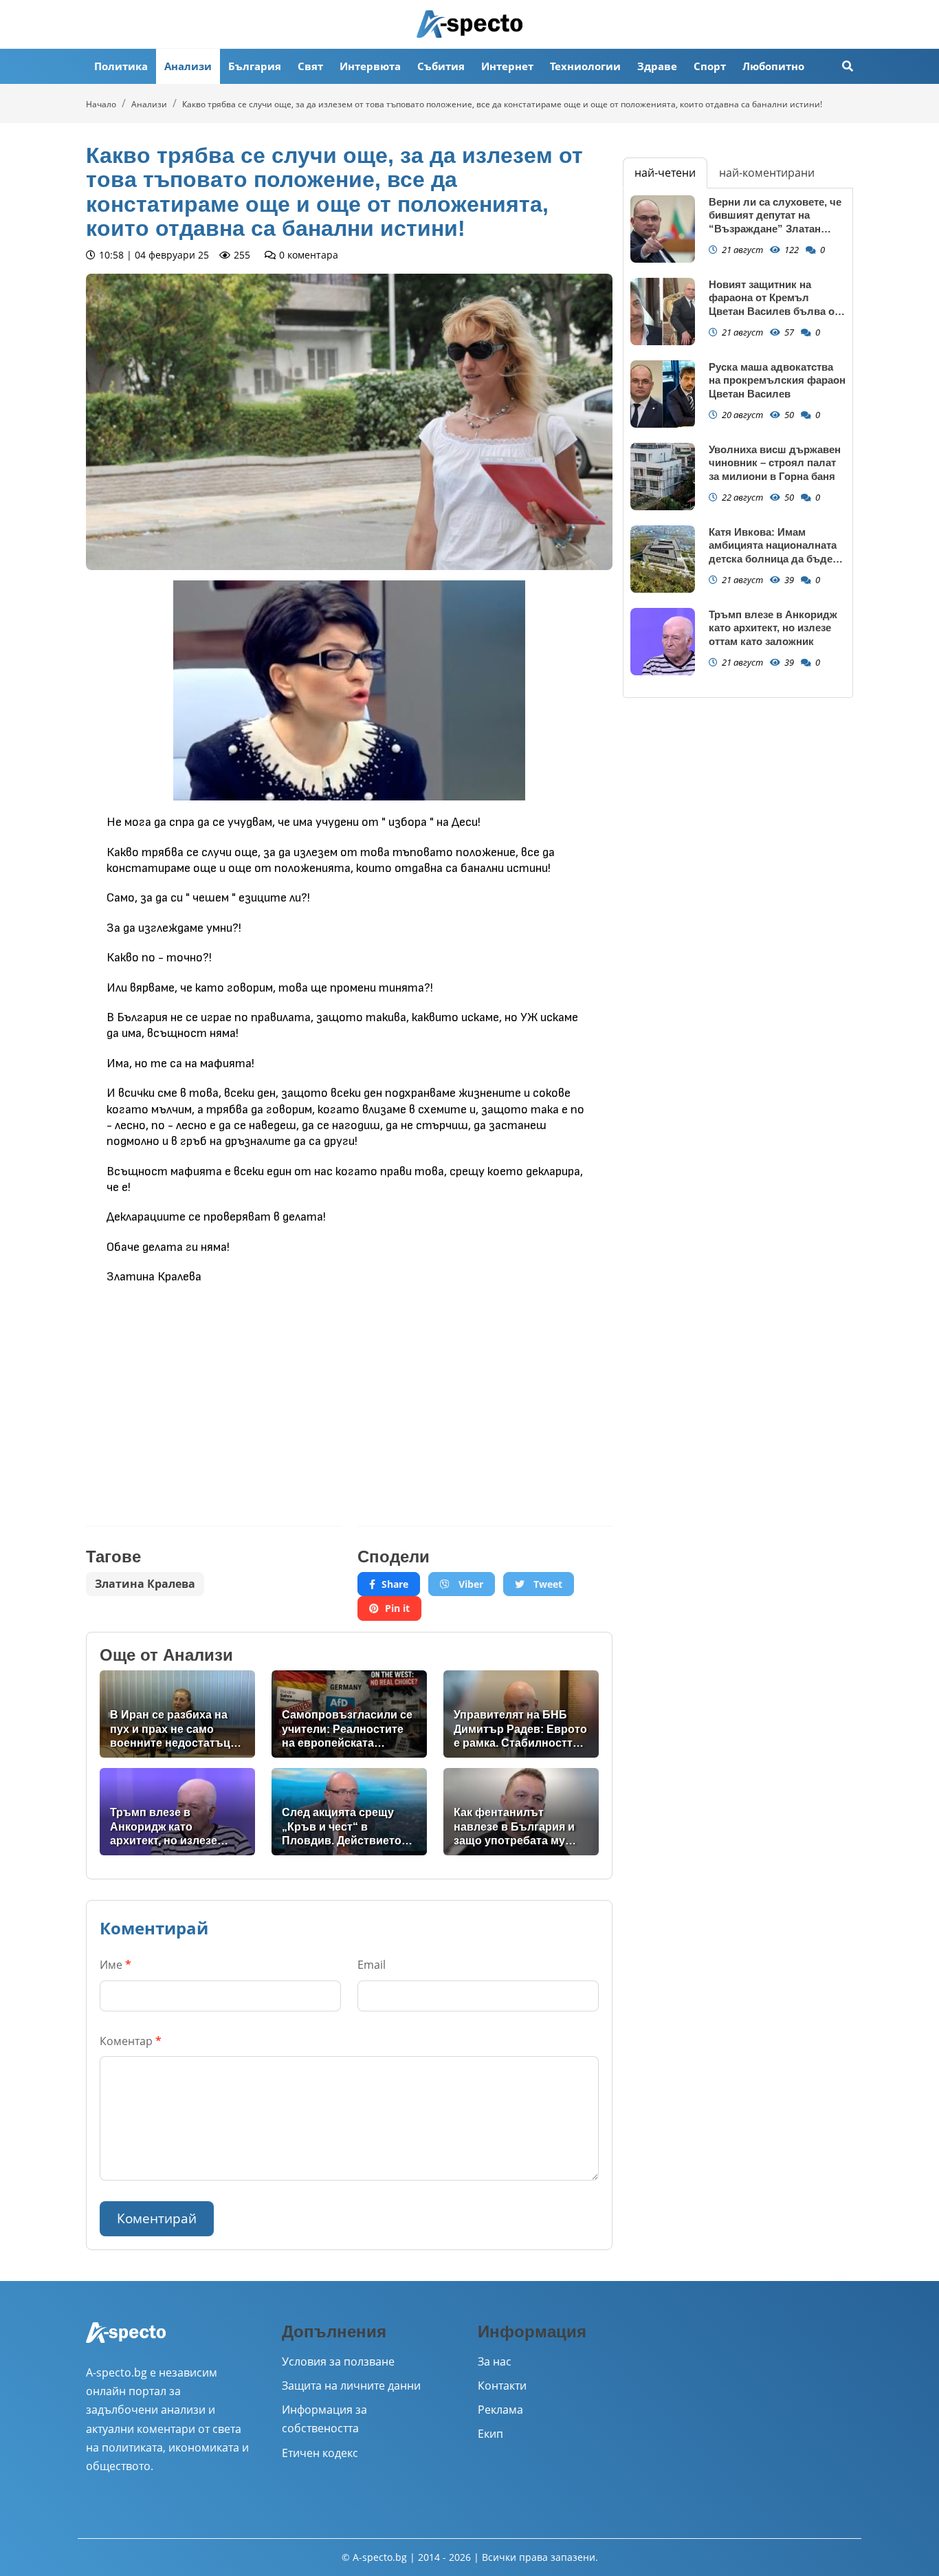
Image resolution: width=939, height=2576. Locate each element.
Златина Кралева (145, 1584)
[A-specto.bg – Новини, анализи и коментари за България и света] (126, 2342)
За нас (495, 2361)
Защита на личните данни (351, 2386)
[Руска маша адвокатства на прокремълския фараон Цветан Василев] (663, 394)
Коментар (131, 2041)
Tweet (546, 1584)
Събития (441, 66)
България (255, 66)
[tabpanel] (738, 443)
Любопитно (773, 66)
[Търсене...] (848, 66)
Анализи (188, 66)
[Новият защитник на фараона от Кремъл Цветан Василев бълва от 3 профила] (663, 312)
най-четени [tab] (665, 173)
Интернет (507, 66)
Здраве (657, 66)
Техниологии (585, 66)
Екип (490, 2434)
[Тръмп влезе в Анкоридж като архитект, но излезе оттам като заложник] (663, 642)
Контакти (502, 2386)
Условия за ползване (338, 2361)
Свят (310, 66)
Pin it (397, 1608)
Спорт (710, 66)
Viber (469, 1584)
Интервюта (370, 66)
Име (115, 1965)
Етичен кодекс (320, 2453)
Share (395, 1584)
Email (372, 1965)
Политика (121, 66)
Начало (101, 104)
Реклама (500, 2410)
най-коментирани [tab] (767, 173)
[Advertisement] (213, 1395)
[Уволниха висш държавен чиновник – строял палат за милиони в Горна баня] (663, 477)
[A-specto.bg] (469, 24)
